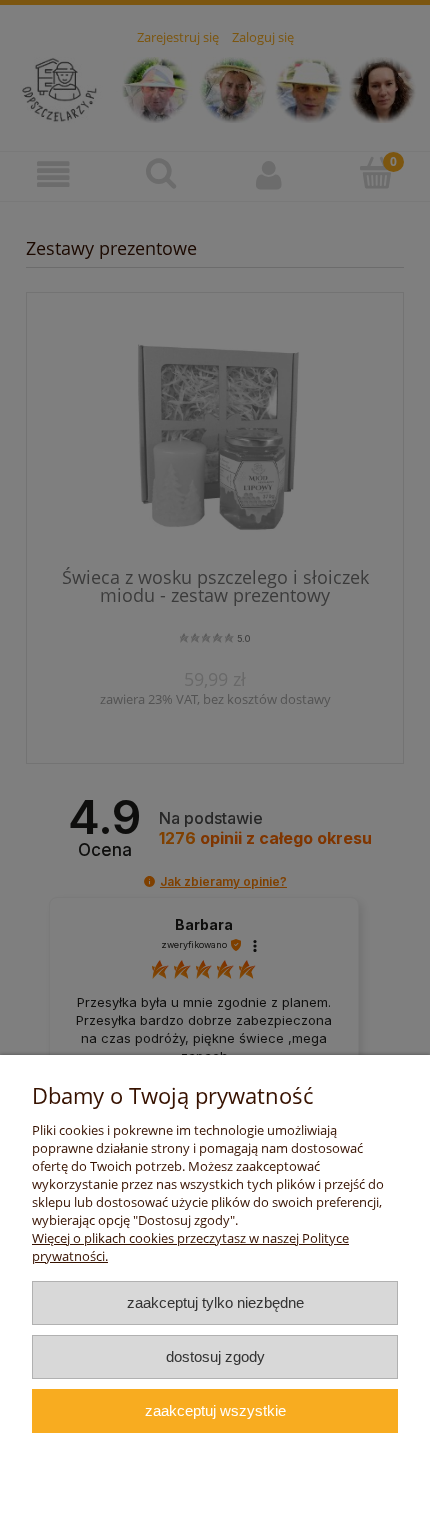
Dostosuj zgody (215, 1356)
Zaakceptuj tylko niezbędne (215, 1302)
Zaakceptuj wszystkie (215, 1410)
